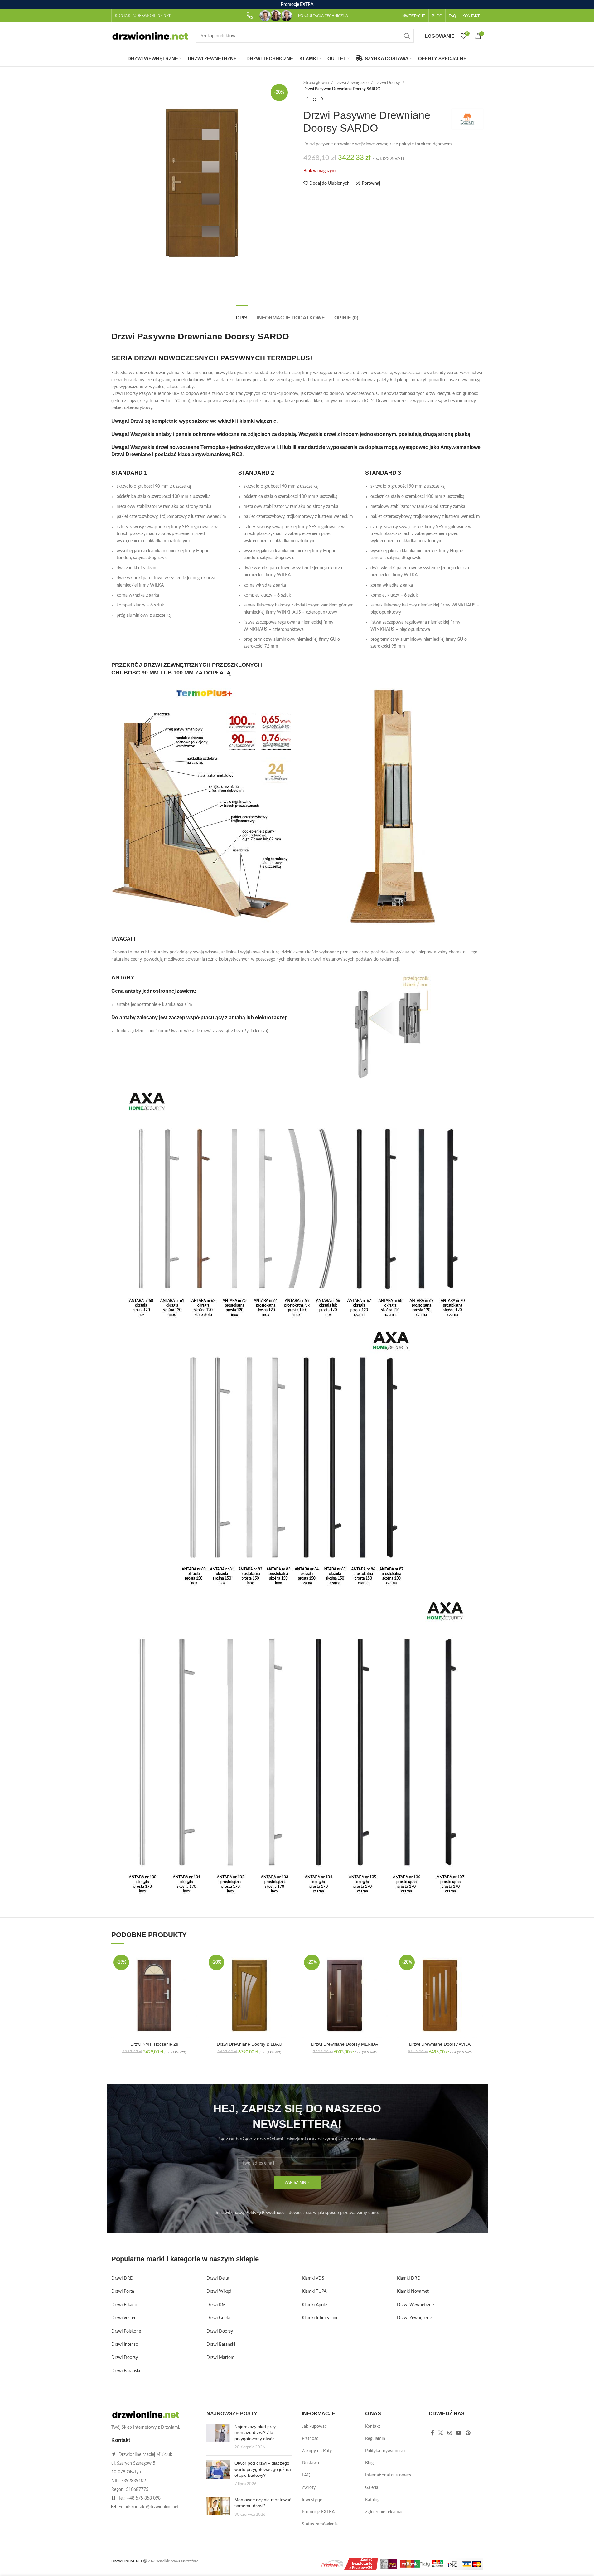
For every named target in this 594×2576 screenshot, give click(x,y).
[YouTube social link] (459, 2433)
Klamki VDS (313, 2278)
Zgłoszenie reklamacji (385, 2512)
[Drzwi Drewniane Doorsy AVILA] (440, 1995)
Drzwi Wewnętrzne (415, 2305)
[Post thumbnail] (218, 2437)
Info (546, 2565)
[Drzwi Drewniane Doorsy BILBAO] (249, 1995)
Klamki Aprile (314, 2305)
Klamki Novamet (413, 2291)
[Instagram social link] (449, 2433)
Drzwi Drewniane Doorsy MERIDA (345, 2044)
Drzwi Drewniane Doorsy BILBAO (249, 2044)
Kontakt (373, 2427)
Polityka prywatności (385, 2451)
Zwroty (309, 2488)
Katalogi (373, 2500)
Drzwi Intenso (125, 2345)
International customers (388, 2475)
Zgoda (571, 2565)
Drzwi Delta (218, 2278)
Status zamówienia (320, 2524)
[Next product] (322, 99)
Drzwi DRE (122, 2278)
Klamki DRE (408, 2278)
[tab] (242, 315)
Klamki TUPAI (315, 2291)
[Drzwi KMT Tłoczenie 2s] (154, 1995)
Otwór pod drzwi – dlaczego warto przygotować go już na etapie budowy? (263, 2469)
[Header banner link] (297, 5)
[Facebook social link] (432, 2433)
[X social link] (441, 2433)
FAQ (306, 2475)
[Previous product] (307, 99)
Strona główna (316, 83)
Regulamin (375, 2439)
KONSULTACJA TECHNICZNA (323, 16)
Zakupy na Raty (317, 2451)
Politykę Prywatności (265, 2213)
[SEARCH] (407, 36)
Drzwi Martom (220, 2358)
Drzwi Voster (123, 2318)
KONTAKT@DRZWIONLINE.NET (143, 16)
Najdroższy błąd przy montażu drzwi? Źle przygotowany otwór (255, 2433)
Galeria (372, 2488)
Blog (369, 2463)
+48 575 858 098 (144, 2498)
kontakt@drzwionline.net (155, 2507)
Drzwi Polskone (126, 2331)
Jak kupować (314, 2427)
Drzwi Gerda (218, 2318)
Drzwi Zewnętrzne (352, 83)
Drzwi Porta (123, 2291)
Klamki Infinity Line (320, 2318)
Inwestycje (312, 2500)
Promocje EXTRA (318, 2512)
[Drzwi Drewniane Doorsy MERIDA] (345, 1995)
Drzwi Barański (126, 2371)
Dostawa (310, 2463)
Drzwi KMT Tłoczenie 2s (154, 2044)
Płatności (311, 2439)
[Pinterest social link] (468, 2433)
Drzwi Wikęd (219, 2291)
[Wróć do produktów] (315, 99)
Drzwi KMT (217, 2305)
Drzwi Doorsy (388, 83)
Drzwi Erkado (124, 2305)
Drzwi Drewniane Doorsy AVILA (440, 2044)
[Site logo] (150, 36)
